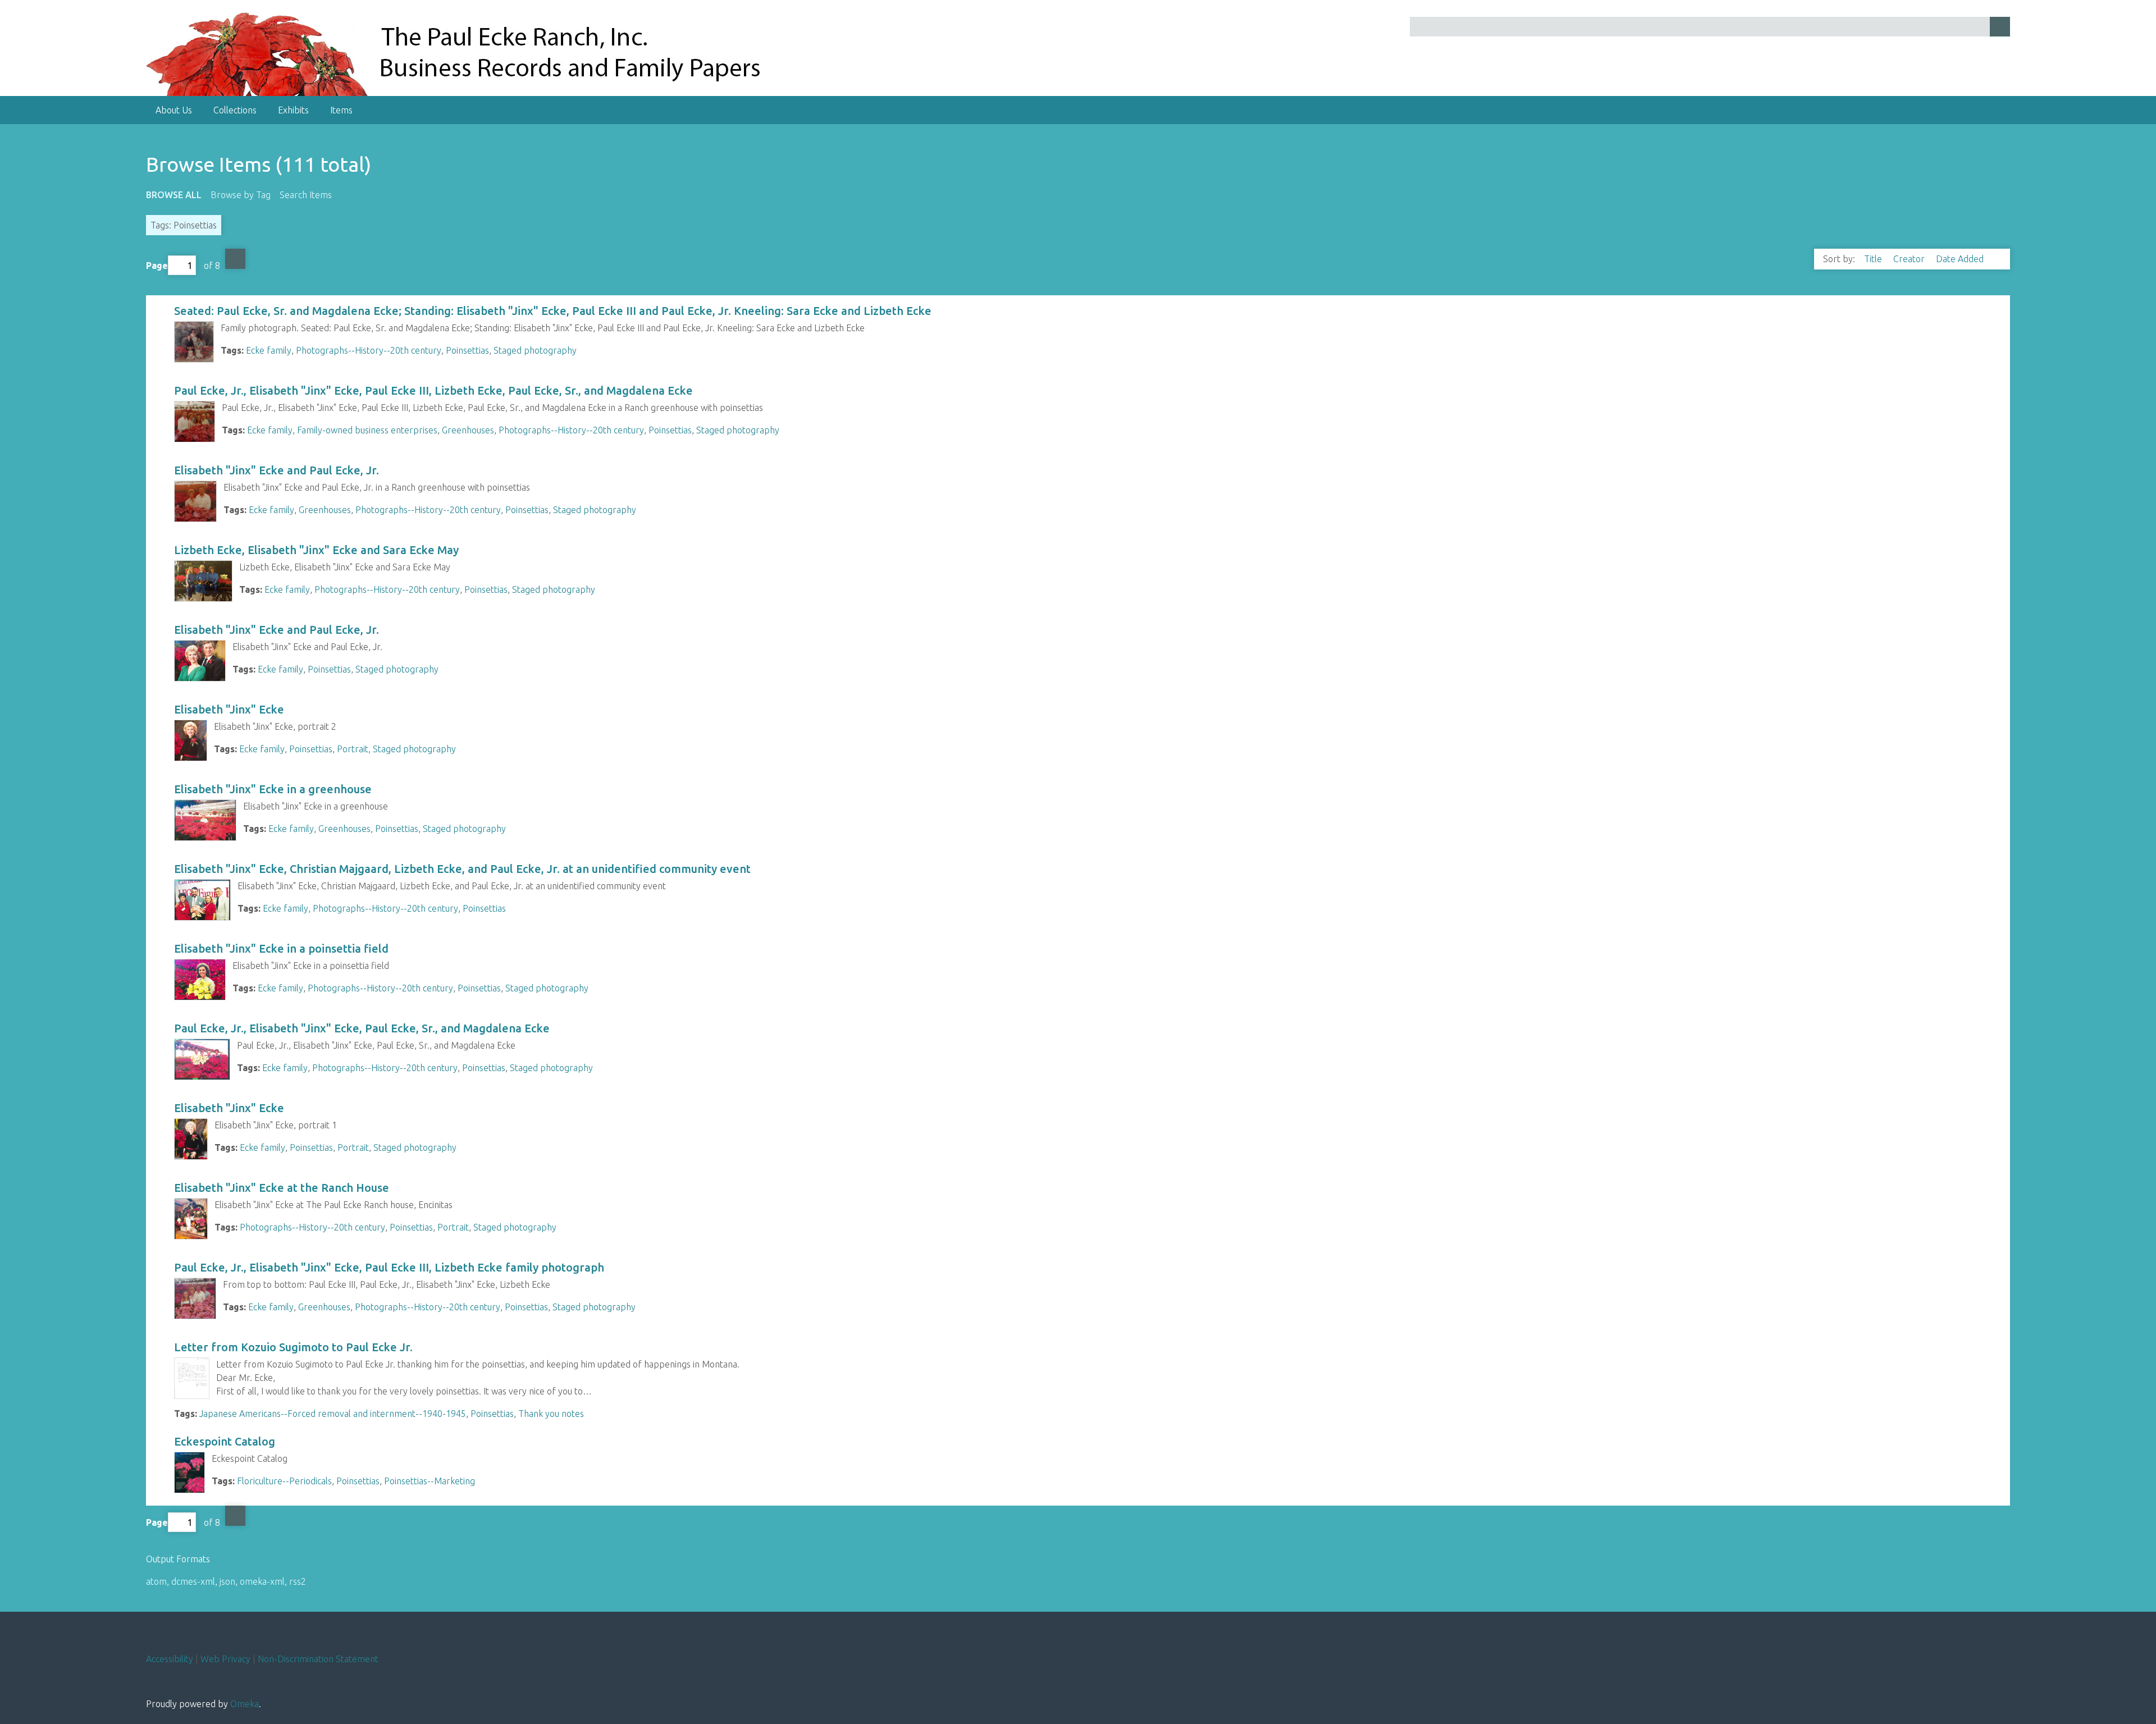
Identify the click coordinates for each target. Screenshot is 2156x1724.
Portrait (353, 749)
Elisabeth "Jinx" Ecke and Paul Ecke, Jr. (277, 470)
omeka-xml (262, 1581)
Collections (235, 110)
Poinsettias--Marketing (430, 1481)
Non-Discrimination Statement (318, 1659)
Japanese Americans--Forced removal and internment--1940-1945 (333, 1414)
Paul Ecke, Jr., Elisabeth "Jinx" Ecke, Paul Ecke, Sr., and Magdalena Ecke (362, 1028)
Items (341, 110)
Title (1874, 259)
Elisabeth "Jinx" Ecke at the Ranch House (282, 1188)
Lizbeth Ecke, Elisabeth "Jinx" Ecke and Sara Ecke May (316, 550)
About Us (174, 110)
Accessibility (170, 1659)
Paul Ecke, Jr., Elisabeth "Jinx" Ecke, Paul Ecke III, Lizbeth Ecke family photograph (389, 1267)
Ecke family (269, 350)
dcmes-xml (193, 1581)
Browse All (174, 195)
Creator (1910, 259)
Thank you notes (551, 1414)
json (227, 1581)
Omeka (245, 1704)
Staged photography (535, 350)
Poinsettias (467, 350)
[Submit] (2000, 27)
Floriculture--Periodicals (284, 1481)
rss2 (298, 1581)
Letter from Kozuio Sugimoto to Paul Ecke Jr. (293, 1347)
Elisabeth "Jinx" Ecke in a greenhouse (273, 789)
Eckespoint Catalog (225, 1441)
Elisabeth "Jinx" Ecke (229, 709)
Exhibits (293, 110)
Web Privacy (225, 1659)
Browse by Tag (241, 195)
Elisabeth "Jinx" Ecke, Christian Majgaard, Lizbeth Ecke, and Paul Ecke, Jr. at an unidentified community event (462, 869)
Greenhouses (468, 430)
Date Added (1961, 259)
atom (156, 1581)
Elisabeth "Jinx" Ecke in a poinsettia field (281, 948)
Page (157, 266)
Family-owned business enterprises (367, 430)
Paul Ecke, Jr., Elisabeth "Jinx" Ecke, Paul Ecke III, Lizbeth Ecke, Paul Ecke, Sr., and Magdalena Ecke (433, 390)
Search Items (306, 195)
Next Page (235, 259)
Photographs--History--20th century (369, 350)
